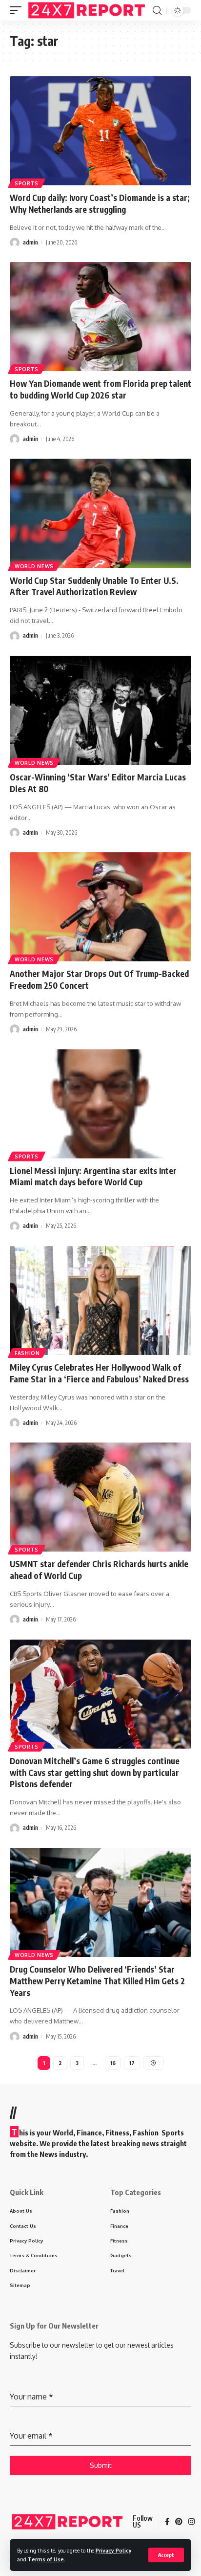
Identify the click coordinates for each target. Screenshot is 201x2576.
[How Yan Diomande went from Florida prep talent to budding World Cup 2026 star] (100, 317)
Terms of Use (46, 2559)
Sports (27, 183)
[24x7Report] (88, 10)
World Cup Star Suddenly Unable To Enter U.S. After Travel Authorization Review (94, 586)
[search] (157, 11)
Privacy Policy (114, 2550)
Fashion (27, 1353)
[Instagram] (191, 2522)
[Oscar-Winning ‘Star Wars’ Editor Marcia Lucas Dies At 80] (100, 710)
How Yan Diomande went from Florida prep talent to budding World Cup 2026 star (100, 389)
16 (113, 2063)
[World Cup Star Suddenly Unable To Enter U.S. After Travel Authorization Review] (100, 513)
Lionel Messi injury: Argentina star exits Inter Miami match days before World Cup (93, 1177)
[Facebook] (167, 2522)
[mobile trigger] (18, 10)
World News (34, 566)
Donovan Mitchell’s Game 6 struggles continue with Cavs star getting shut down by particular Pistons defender (95, 1773)
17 (132, 2063)
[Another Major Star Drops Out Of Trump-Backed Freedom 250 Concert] (100, 907)
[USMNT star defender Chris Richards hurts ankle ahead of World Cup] (100, 1497)
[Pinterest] (179, 2522)
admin (30, 242)
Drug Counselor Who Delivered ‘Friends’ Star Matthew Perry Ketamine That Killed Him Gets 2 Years (97, 1981)
